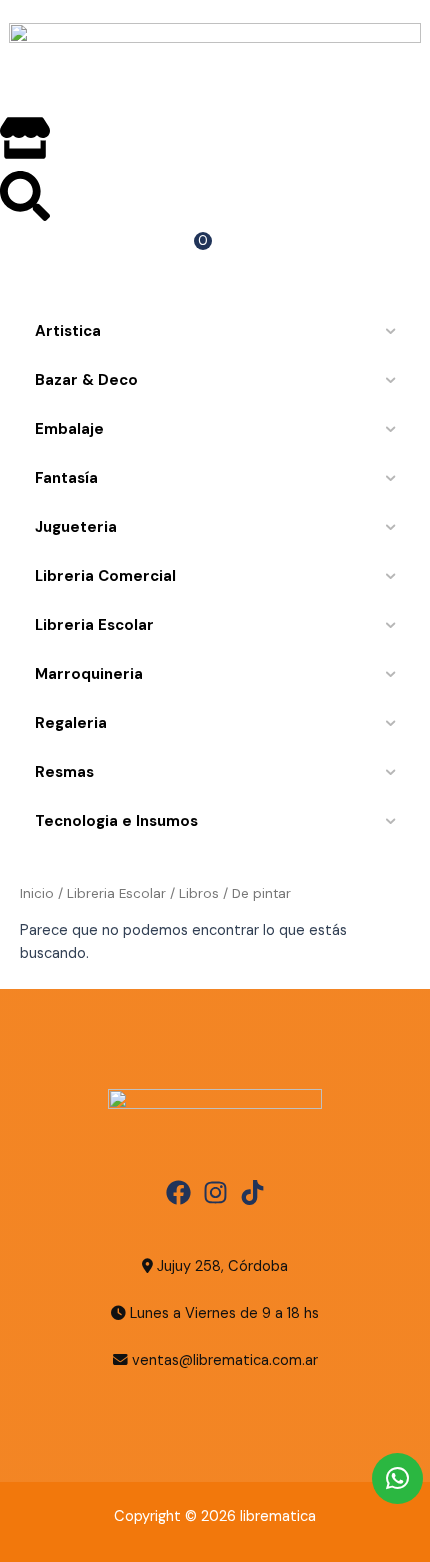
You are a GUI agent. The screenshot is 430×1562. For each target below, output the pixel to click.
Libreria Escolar (116, 893)
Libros (199, 893)
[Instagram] (215, 1192)
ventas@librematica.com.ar (225, 1360)
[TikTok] (252, 1192)
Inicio (37, 893)
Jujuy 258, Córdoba (220, 1266)
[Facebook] (178, 1192)
